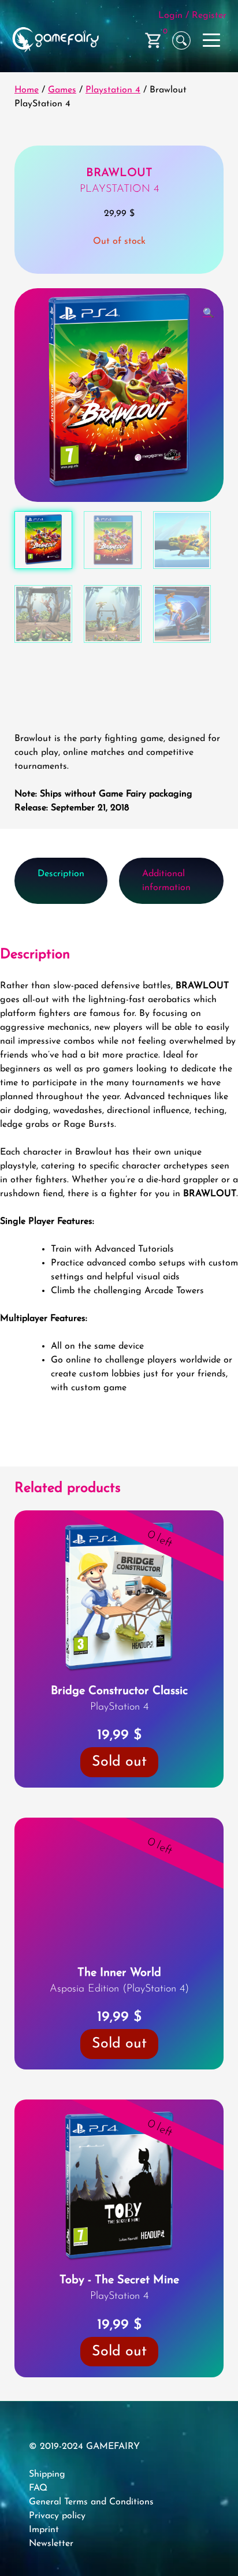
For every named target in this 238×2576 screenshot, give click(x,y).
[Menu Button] (213, 40)
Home (27, 90)
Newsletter (51, 2569)
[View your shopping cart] (154, 40)
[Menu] (213, 38)
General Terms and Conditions (91, 2527)
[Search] (181, 40)
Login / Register (192, 16)
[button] (209, 314)
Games (62, 90)
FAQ (38, 2514)
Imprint (44, 2555)
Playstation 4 (113, 90)
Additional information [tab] (166, 881)
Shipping (47, 2500)
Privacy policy (57, 2541)
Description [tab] (61, 874)
